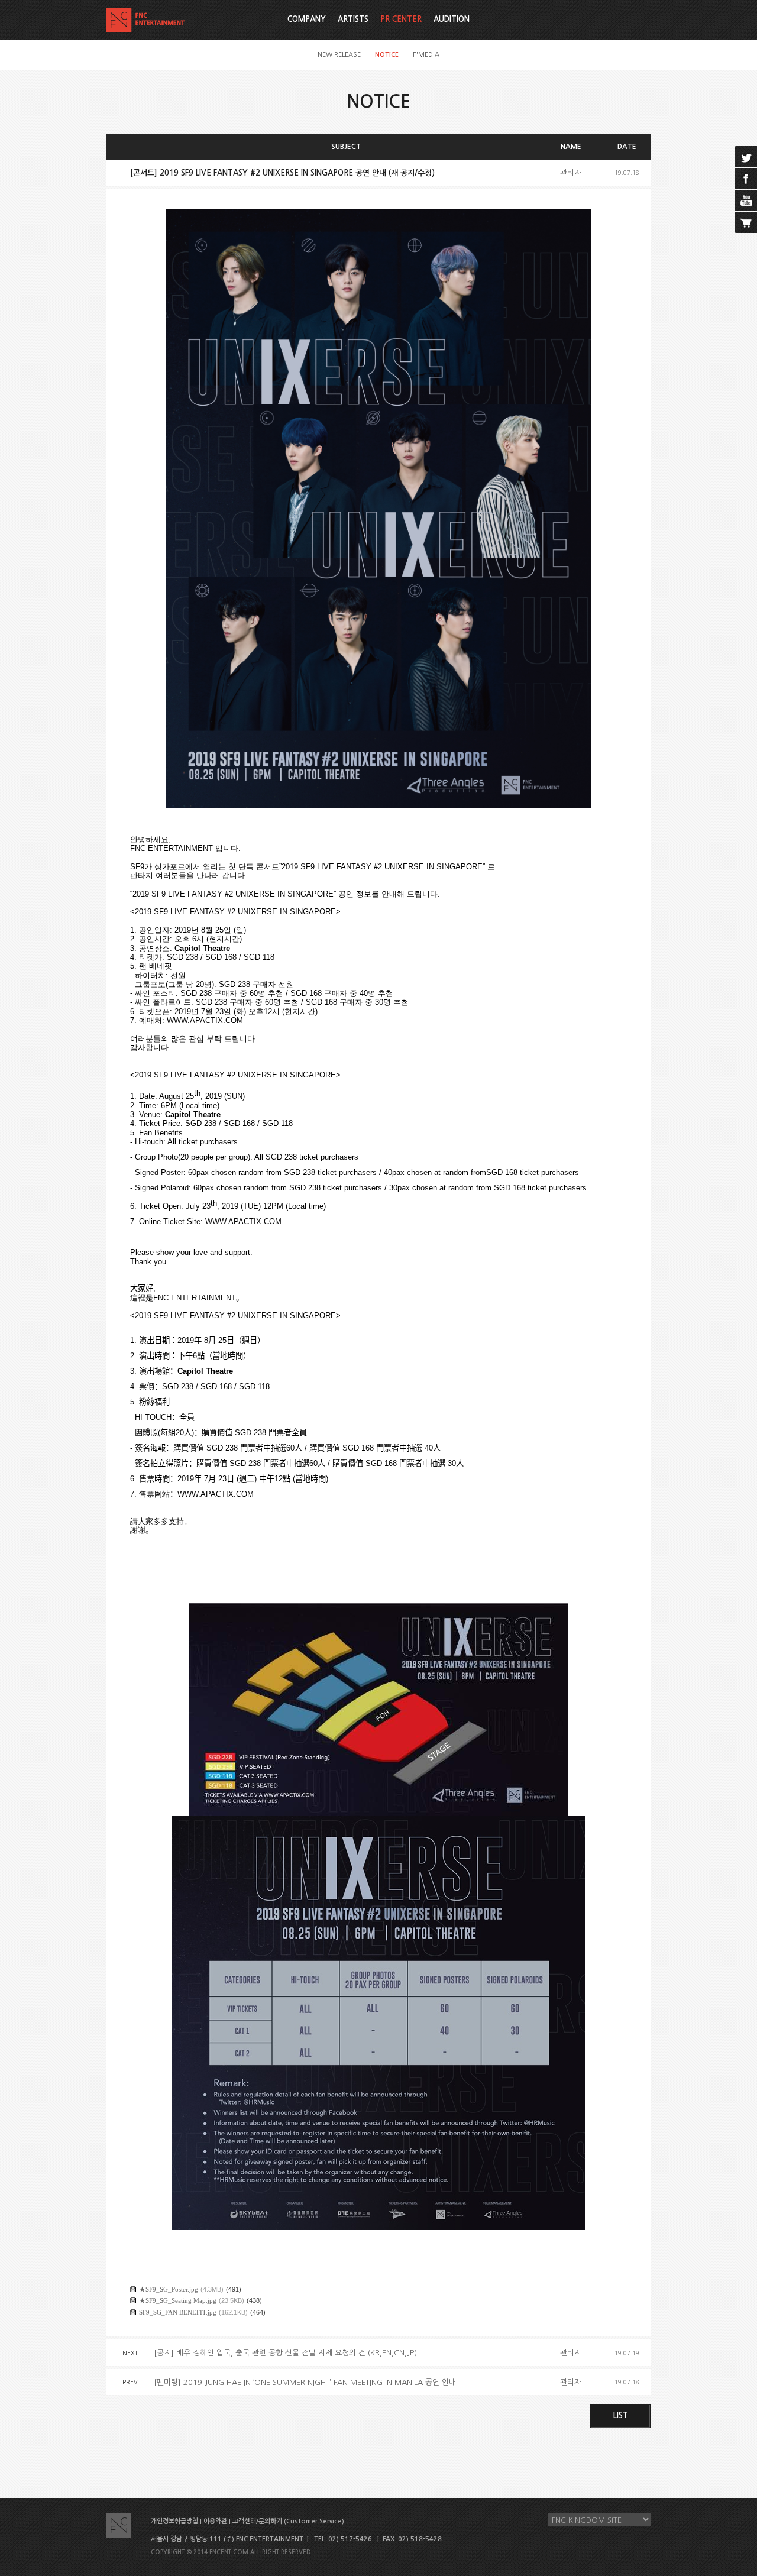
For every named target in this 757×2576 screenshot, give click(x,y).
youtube (746, 200)
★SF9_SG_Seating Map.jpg (178, 2300)
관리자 (571, 173)
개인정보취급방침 (174, 2521)
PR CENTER (401, 19)
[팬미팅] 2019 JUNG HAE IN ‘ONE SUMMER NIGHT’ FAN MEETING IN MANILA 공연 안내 (305, 2382)
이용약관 (215, 2521)
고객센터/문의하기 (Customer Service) (288, 2521)
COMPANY (307, 19)
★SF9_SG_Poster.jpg (169, 2289)
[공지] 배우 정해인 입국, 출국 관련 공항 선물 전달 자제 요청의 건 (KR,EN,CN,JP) (285, 2353)
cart (746, 222)
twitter (746, 157)
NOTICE (387, 55)
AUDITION (452, 19)
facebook (746, 179)
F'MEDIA (426, 55)
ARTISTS (353, 19)
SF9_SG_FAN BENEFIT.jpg (178, 2312)
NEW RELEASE (339, 55)
